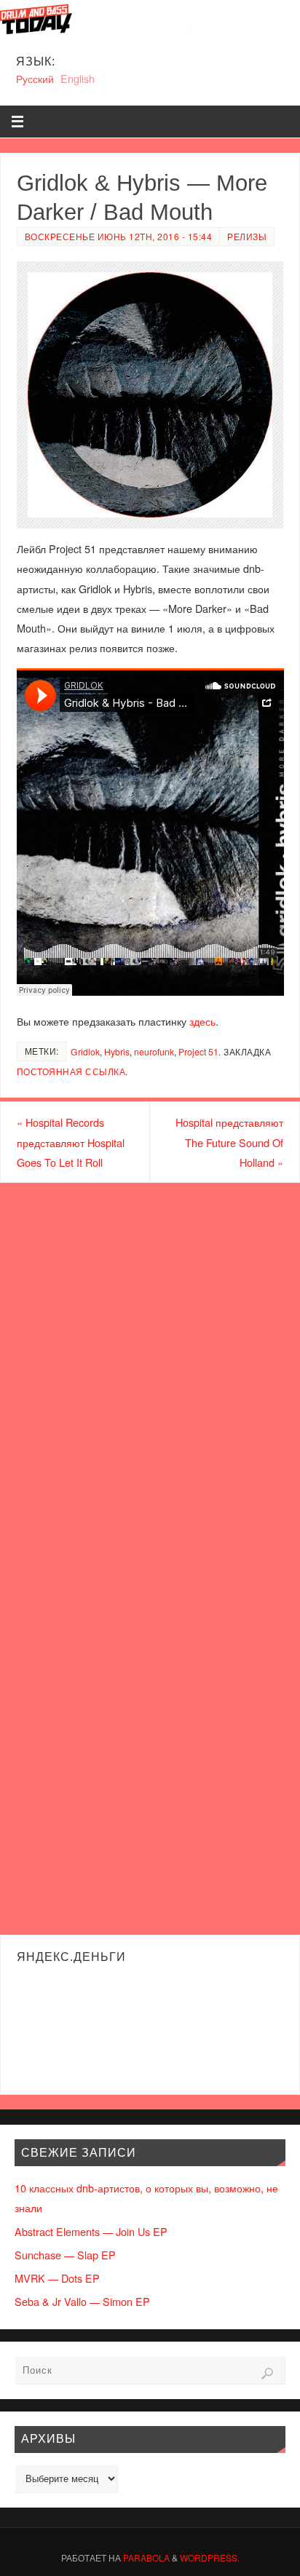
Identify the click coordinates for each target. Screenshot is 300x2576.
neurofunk (154, 1051)
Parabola (146, 2557)
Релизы (247, 236)
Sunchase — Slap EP (65, 2255)
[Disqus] (150, 1369)
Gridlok (85, 1051)
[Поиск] (267, 2374)
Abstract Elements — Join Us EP (91, 2231)
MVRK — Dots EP (57, 2278)
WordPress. (210, 2557)
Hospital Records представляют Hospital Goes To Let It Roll (71, 1142)
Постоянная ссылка (71, 1071)
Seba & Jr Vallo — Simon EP (82, 2301)
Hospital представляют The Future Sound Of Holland (229, 1142)
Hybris (117, 1051)
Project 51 (198, 1051)
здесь (202, 1021)
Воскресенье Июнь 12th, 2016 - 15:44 (119, 236)
